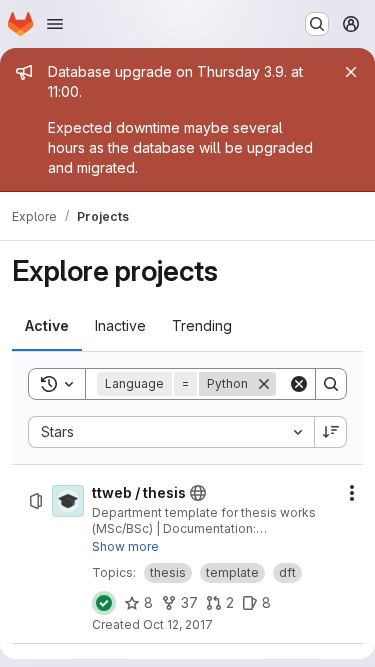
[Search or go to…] (317, 24)
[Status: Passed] (104, 603)
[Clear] (299, 384)
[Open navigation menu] (55, 24)
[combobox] (171, 432)
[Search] (331, 384)
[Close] (351, 72)
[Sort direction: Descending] (331, 432)
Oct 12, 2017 (178, 624)
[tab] (47, 326)
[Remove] (264, 384)
